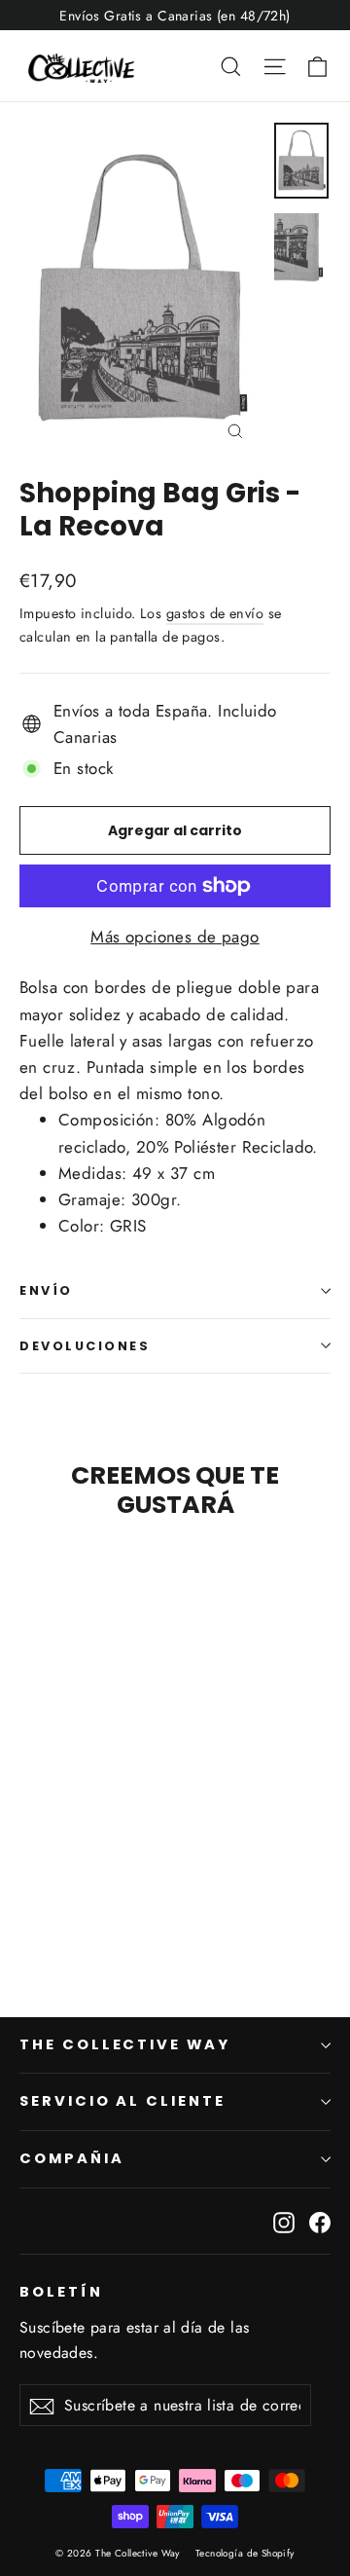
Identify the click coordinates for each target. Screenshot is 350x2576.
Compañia (72, 2158)
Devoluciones (85, 1346)
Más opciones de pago (175, 937)
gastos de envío (215, 613)
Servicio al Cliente (122, 2101)
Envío (46, 1290)
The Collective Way (125, 2044)
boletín (61, 2292)
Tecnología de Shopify (245, 2553)
